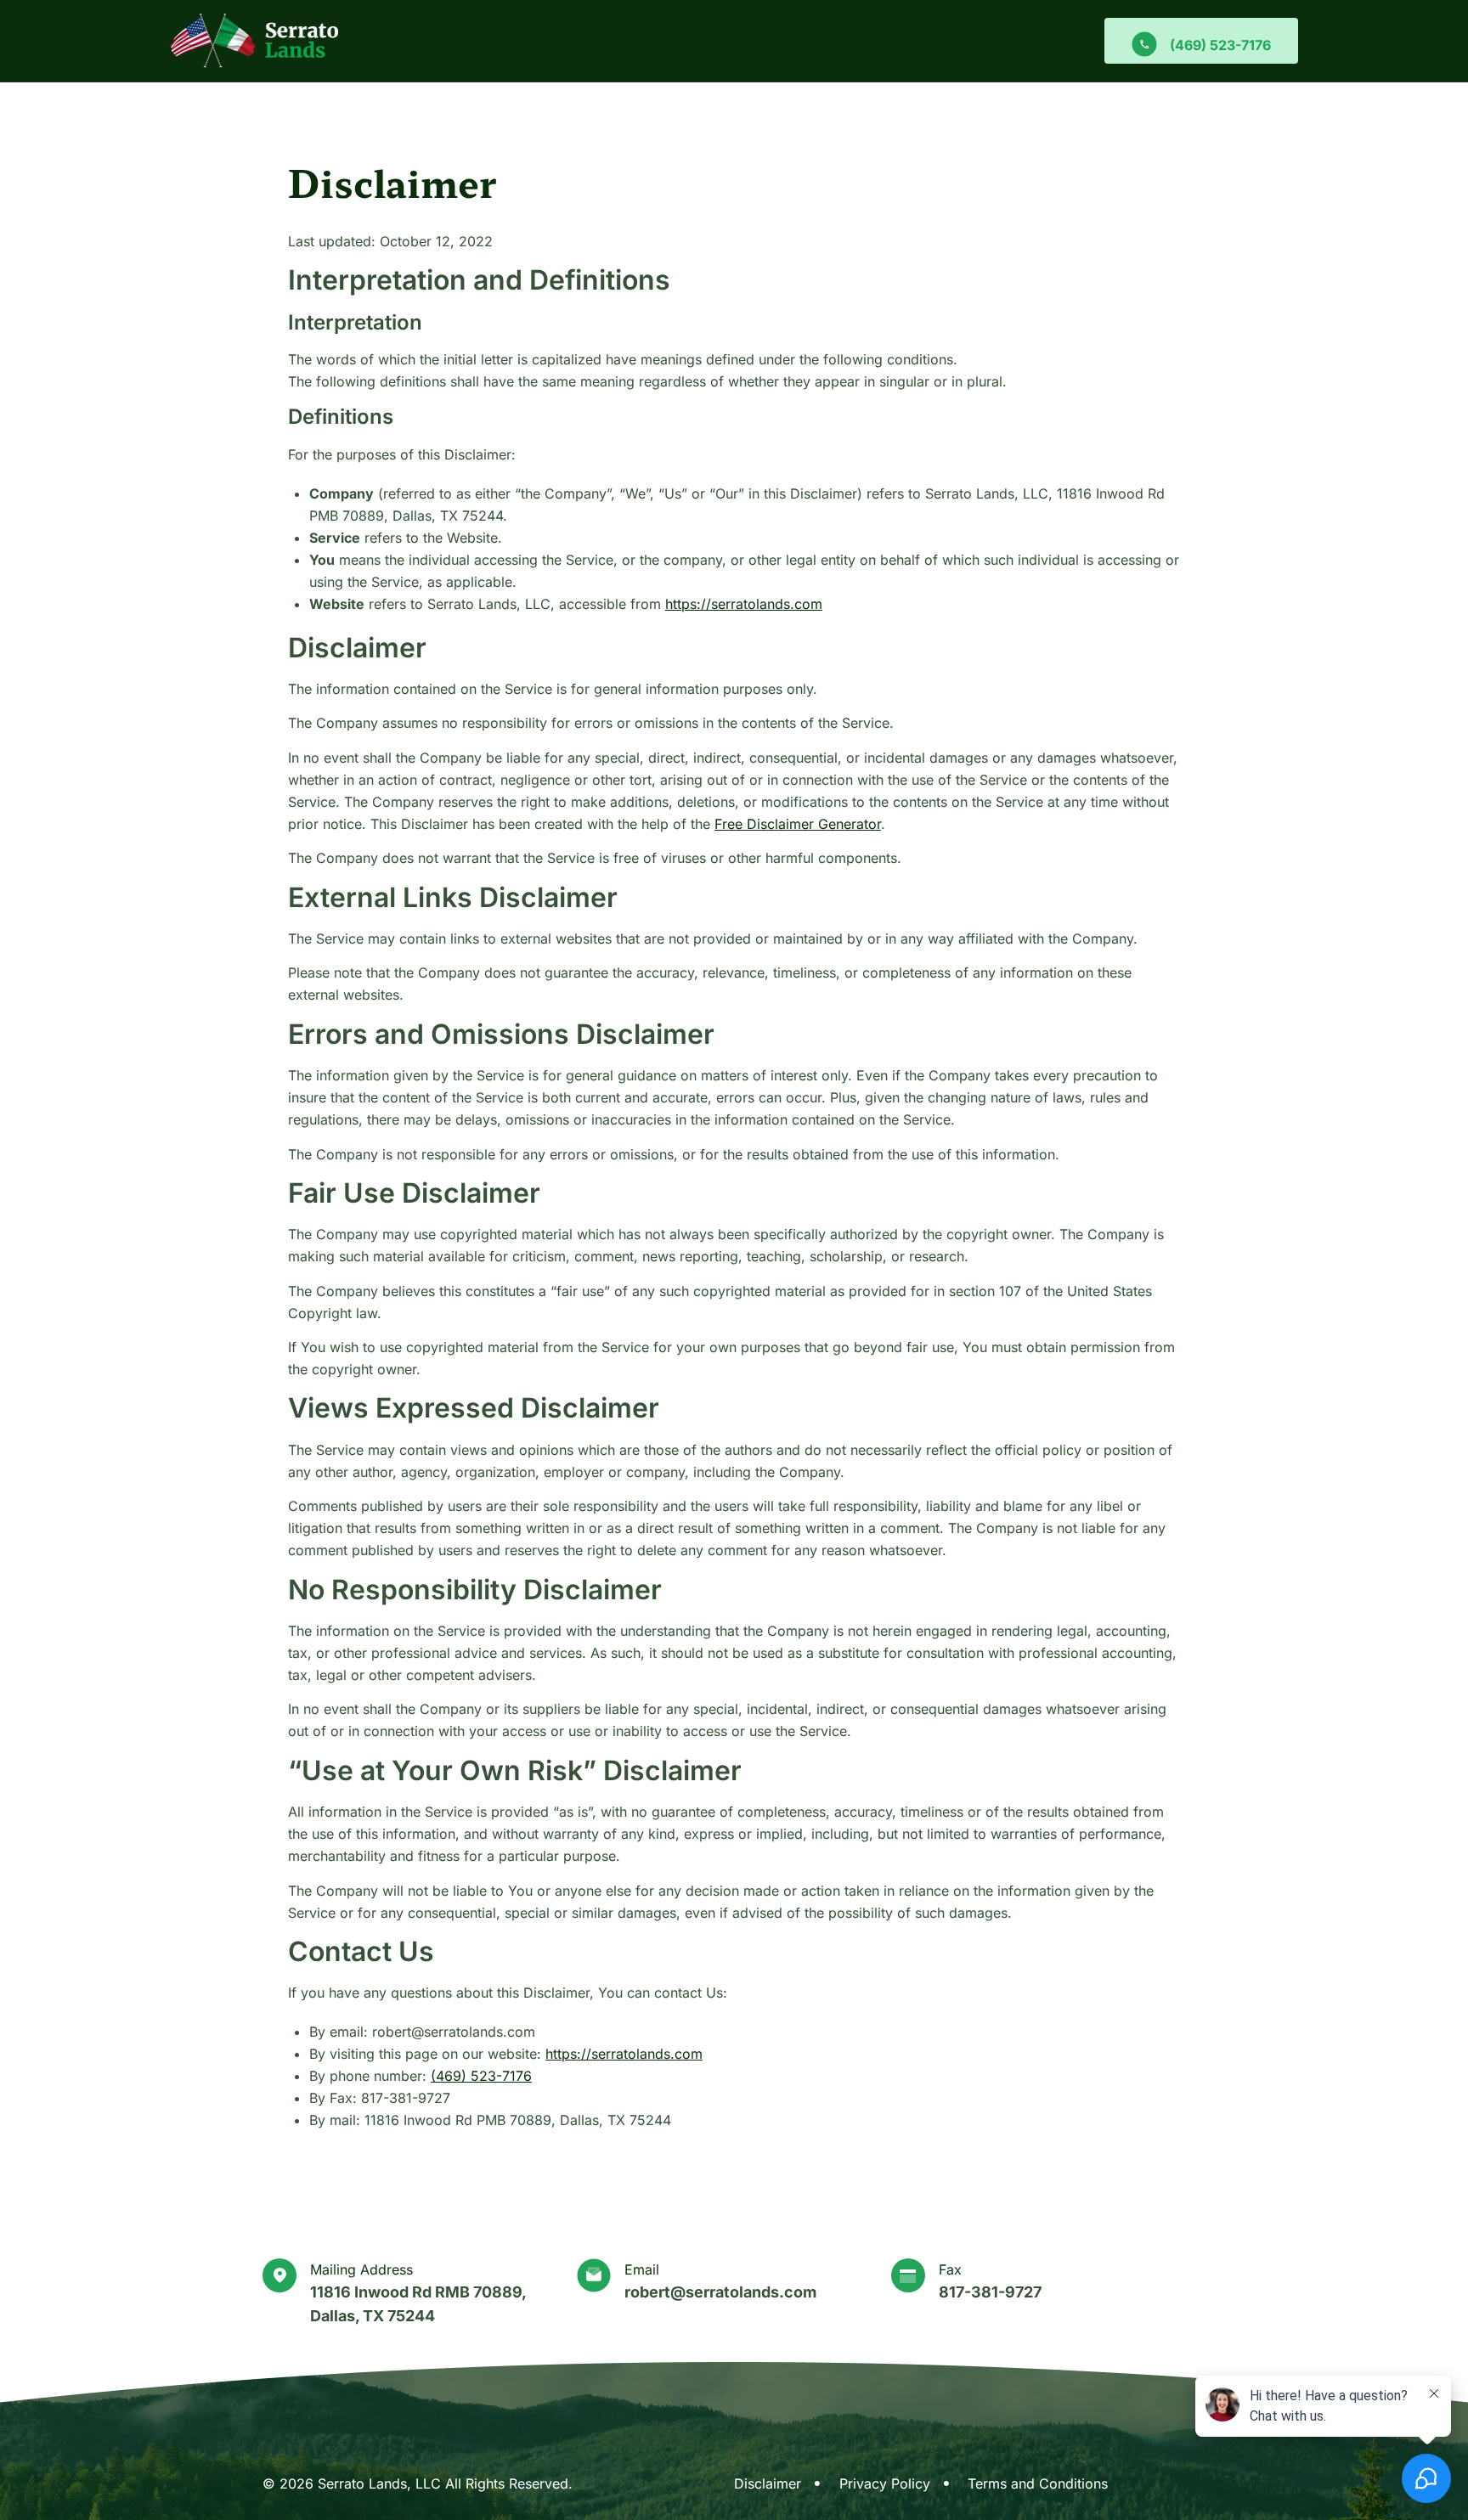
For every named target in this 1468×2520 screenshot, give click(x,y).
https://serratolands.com (744, 604)
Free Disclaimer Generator (798, 824)
